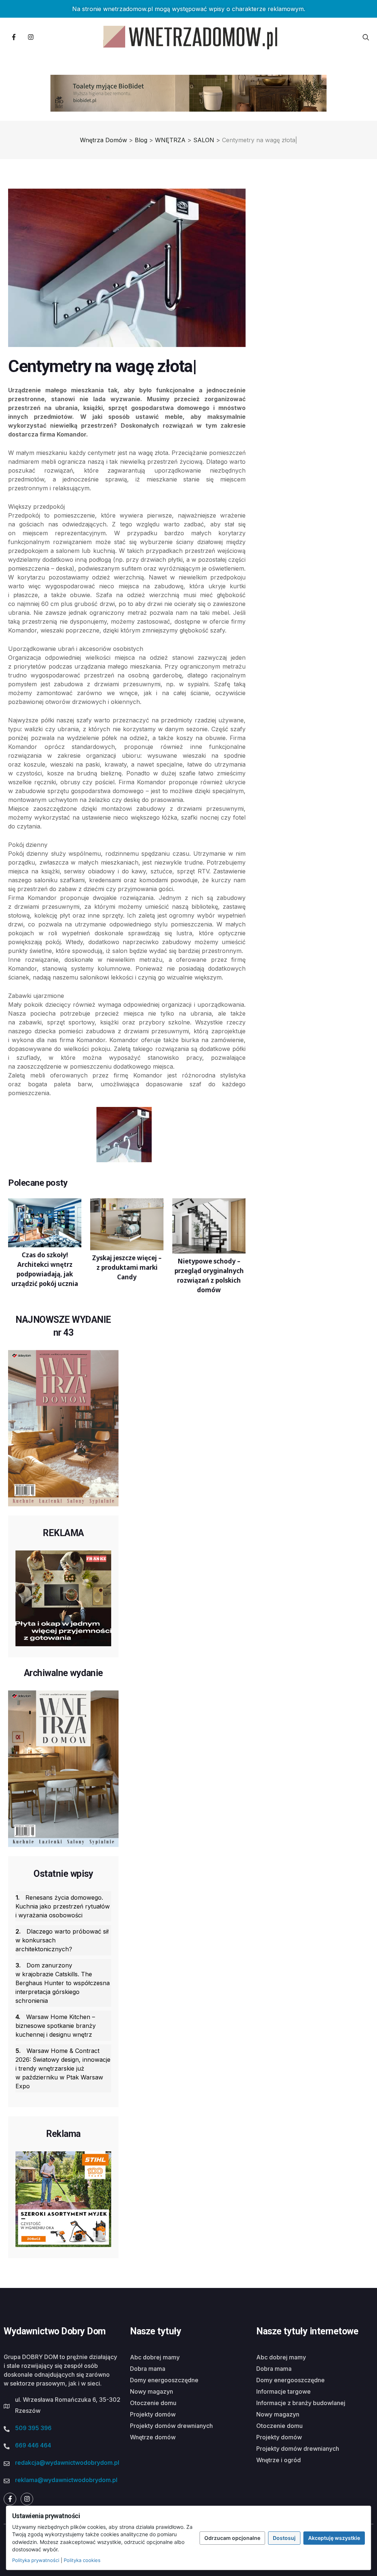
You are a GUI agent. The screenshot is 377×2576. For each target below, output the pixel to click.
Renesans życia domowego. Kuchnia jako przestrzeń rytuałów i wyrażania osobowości (63, 1906)
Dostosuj (284, 2538)
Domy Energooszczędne (164, 2380)
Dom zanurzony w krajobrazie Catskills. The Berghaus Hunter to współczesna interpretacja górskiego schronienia (63, 1983)
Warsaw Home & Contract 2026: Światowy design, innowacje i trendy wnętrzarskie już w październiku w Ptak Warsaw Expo (63, 2068)
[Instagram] (31, 37)
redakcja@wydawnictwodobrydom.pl (67, 2463)
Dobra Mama (148, 2369)
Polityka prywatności (36, 2560)
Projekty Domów (153, 2414)
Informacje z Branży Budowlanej (301, 2403)
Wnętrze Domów (153, 2437)
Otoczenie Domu (153, 2403)
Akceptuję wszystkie (334, 2538)
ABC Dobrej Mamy (155, 2357)
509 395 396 (33, 2428)
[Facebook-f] (14, 37)
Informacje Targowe (283, 2391)
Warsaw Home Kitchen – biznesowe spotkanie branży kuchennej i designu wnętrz (56, 2026)
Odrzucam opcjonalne (232, 2538)
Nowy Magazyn (151, 2391)
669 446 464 (33, 2445)
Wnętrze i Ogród (279, 2460)
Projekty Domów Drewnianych (171, 2426)
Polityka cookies (82, 2560)
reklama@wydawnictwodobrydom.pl (66, 2480)
